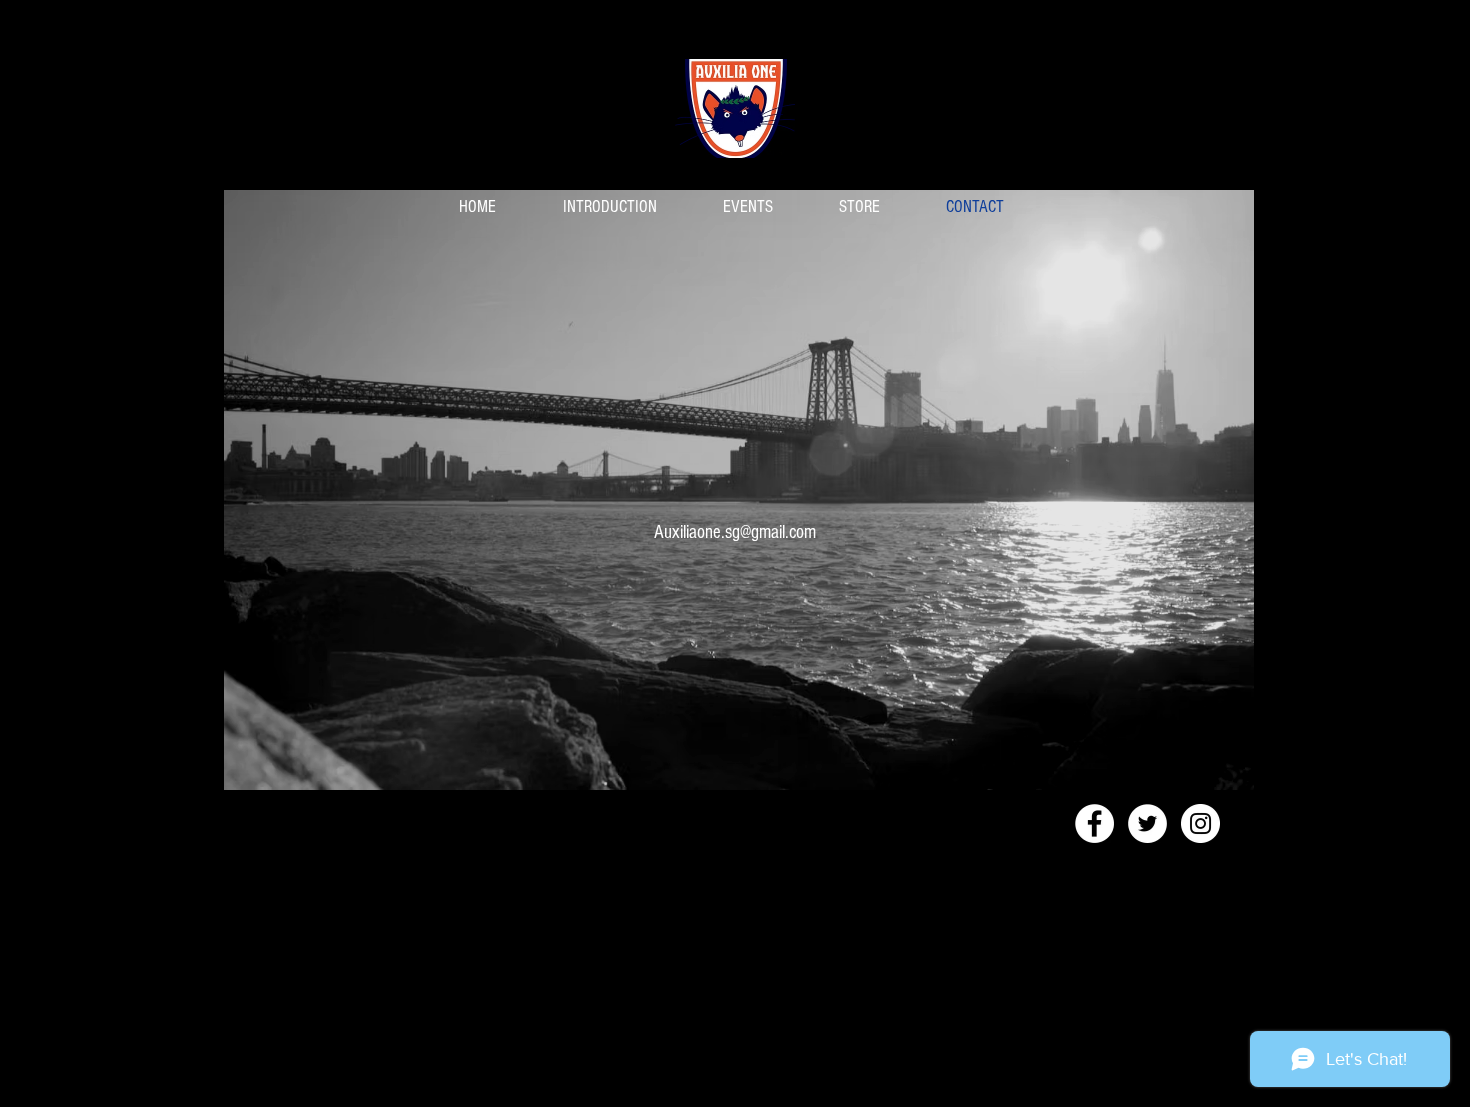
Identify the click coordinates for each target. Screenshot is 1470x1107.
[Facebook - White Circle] (1094, 823)
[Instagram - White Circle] (1200, 823)
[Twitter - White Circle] (1147, 823)
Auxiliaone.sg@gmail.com (735, 532)
